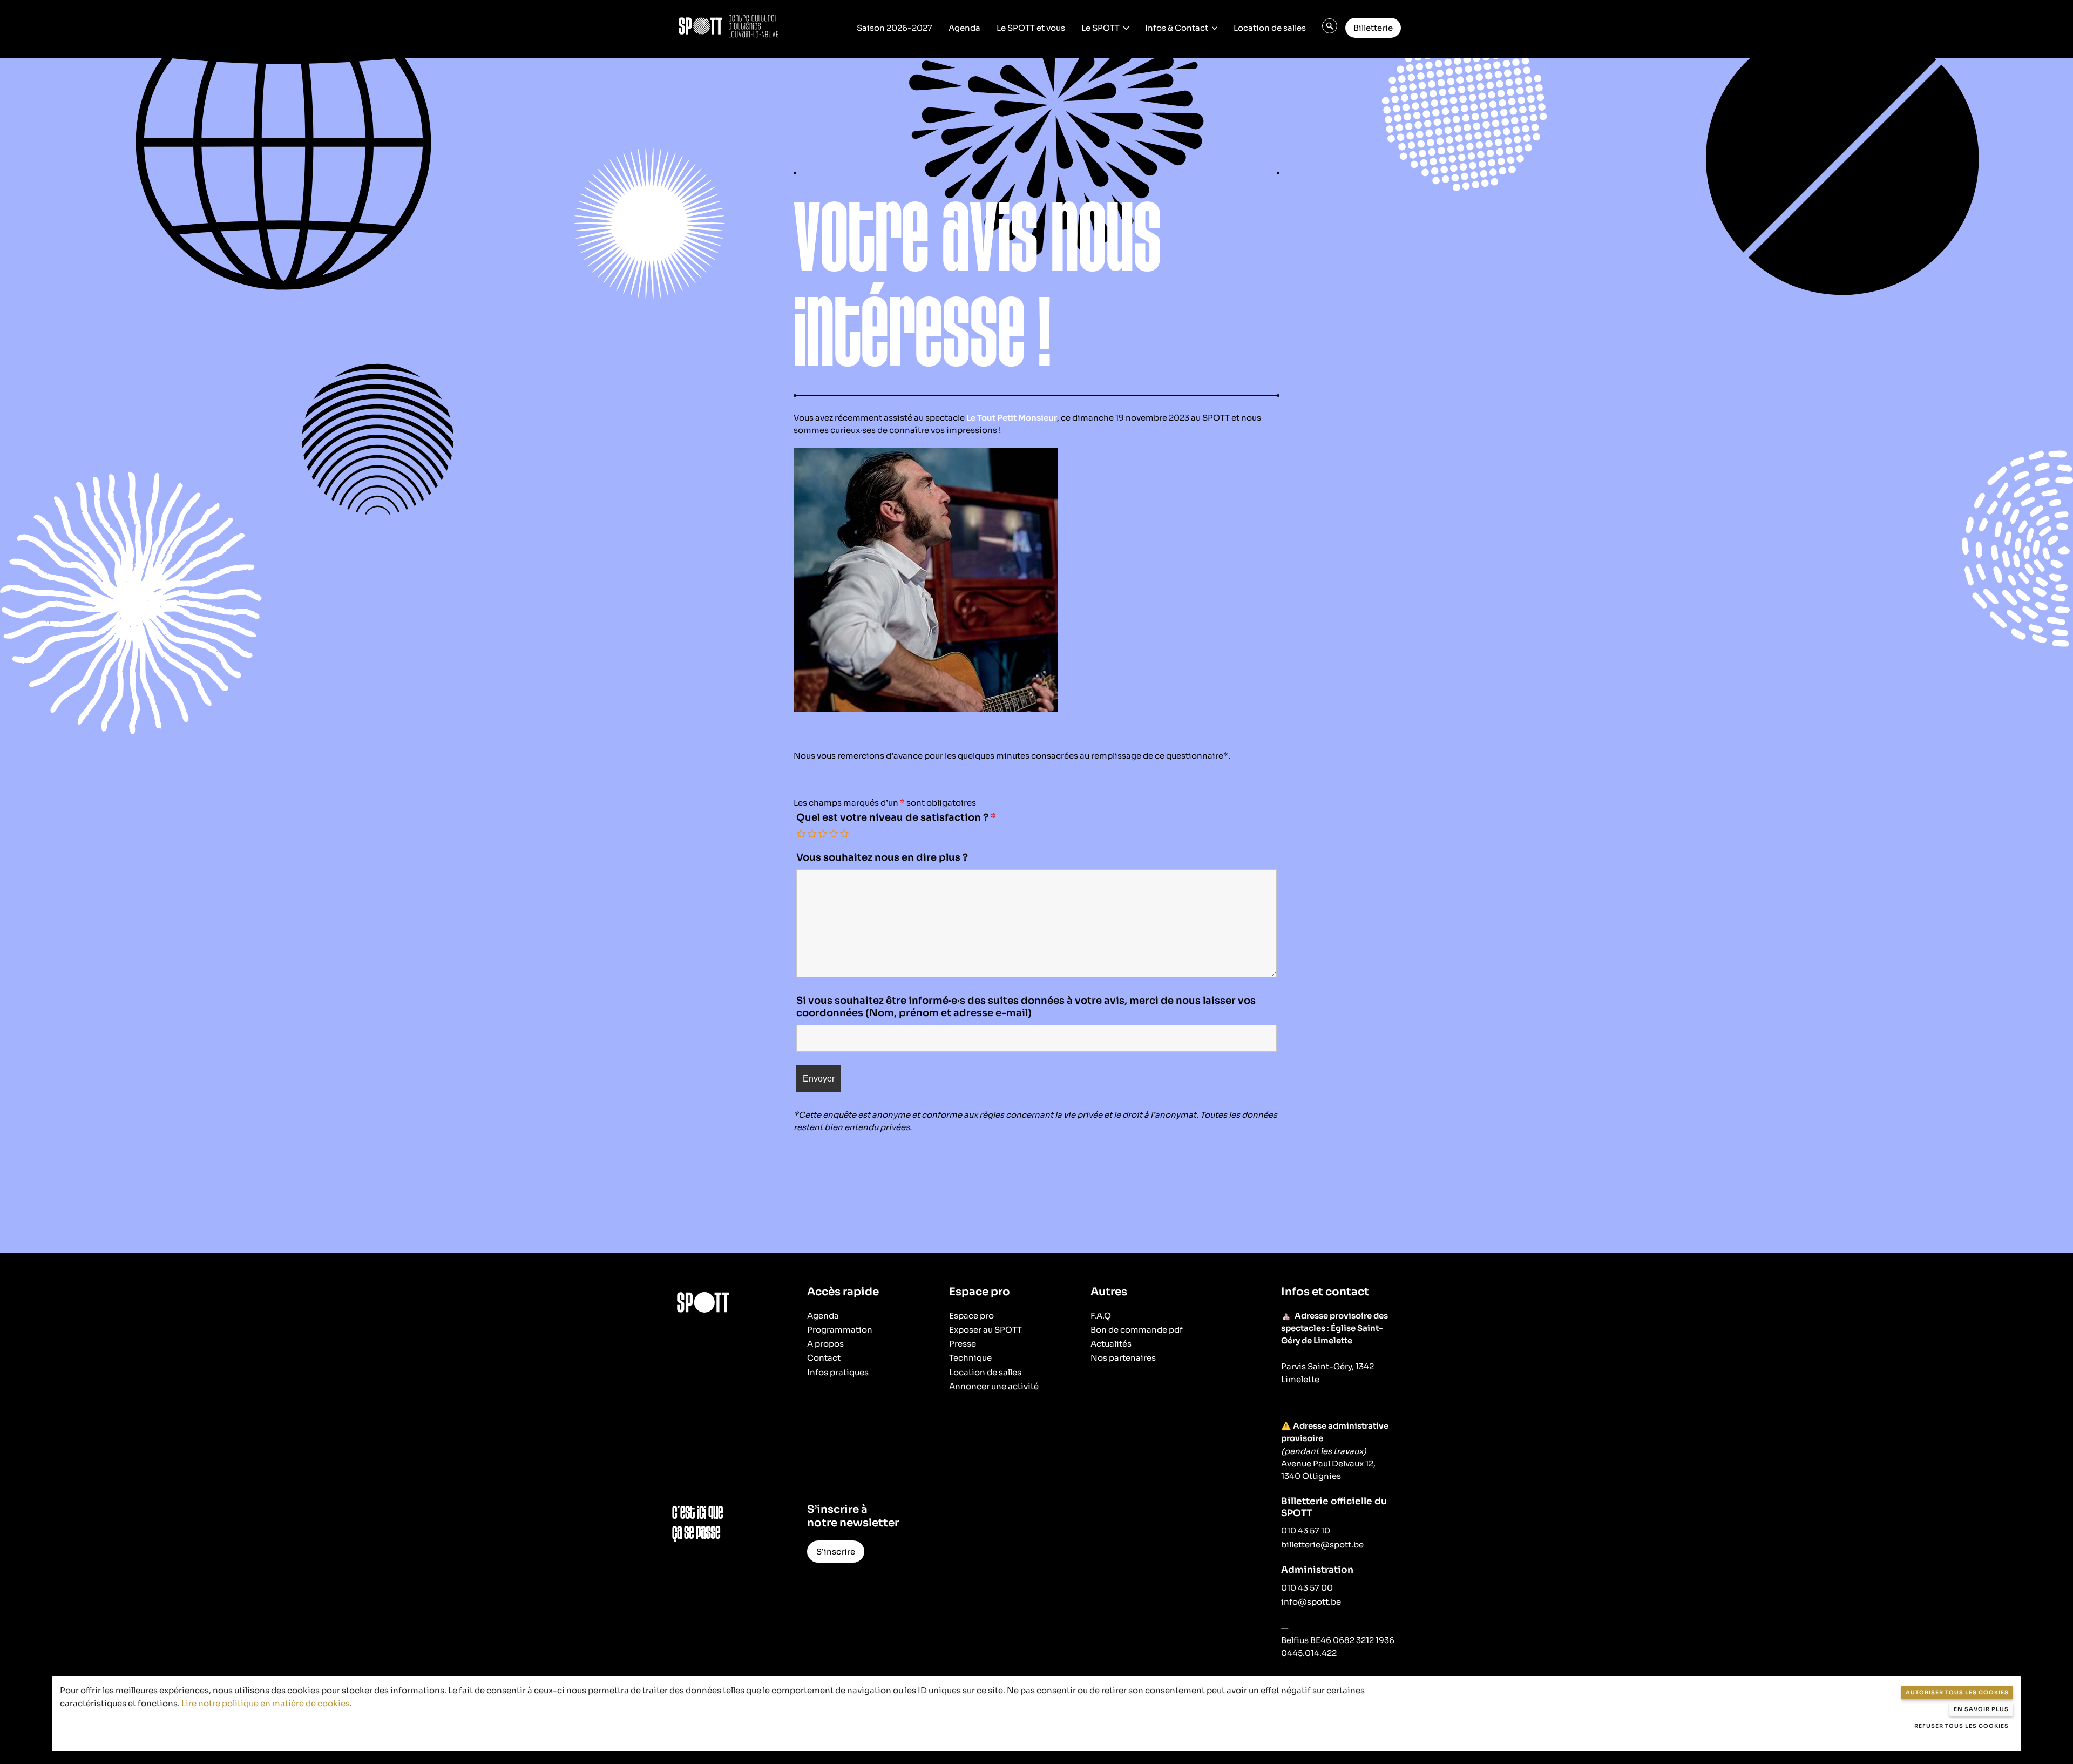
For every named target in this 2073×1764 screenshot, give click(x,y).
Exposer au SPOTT (985, 1330)
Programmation (840, 1330)
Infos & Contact (1177, 28)
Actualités (1111, 1344)
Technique (970, 1358)
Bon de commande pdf (1137, 1330)
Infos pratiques (838, 1372)
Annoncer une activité (994, 1386)
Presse (963, 1344)
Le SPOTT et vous (1031, 28)
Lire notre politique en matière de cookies (266, 1703)
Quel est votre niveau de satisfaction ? (896, 817)
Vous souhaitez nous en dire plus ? (882, 857)
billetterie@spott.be (1322, 1545)
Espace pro (971, 1316)
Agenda (964, 28)
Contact (824, 1358)
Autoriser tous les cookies (1957, 1692)
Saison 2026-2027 (895, 28)
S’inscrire (836, 1552)
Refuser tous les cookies (1962, 1726)
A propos (825, 1344)
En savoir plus (1981, 1709)
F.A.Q (1101, 1316)
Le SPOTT (1100, 28)
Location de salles (1270, 28)
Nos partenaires (1123, 1358)
